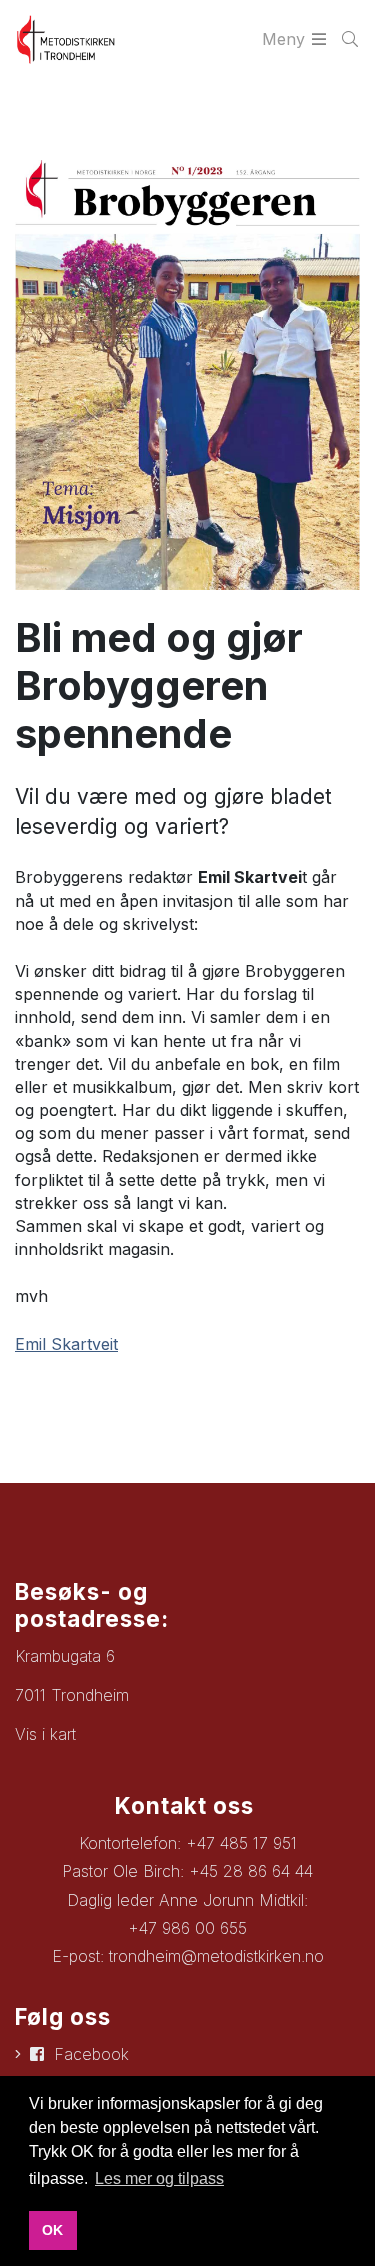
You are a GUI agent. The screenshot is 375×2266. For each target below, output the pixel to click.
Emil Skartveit (66, 1344)
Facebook (91, 2054)
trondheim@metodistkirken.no (216, 1956)
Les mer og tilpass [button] (159, 2178)
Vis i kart (45, 1734)
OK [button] (52, 2230)
